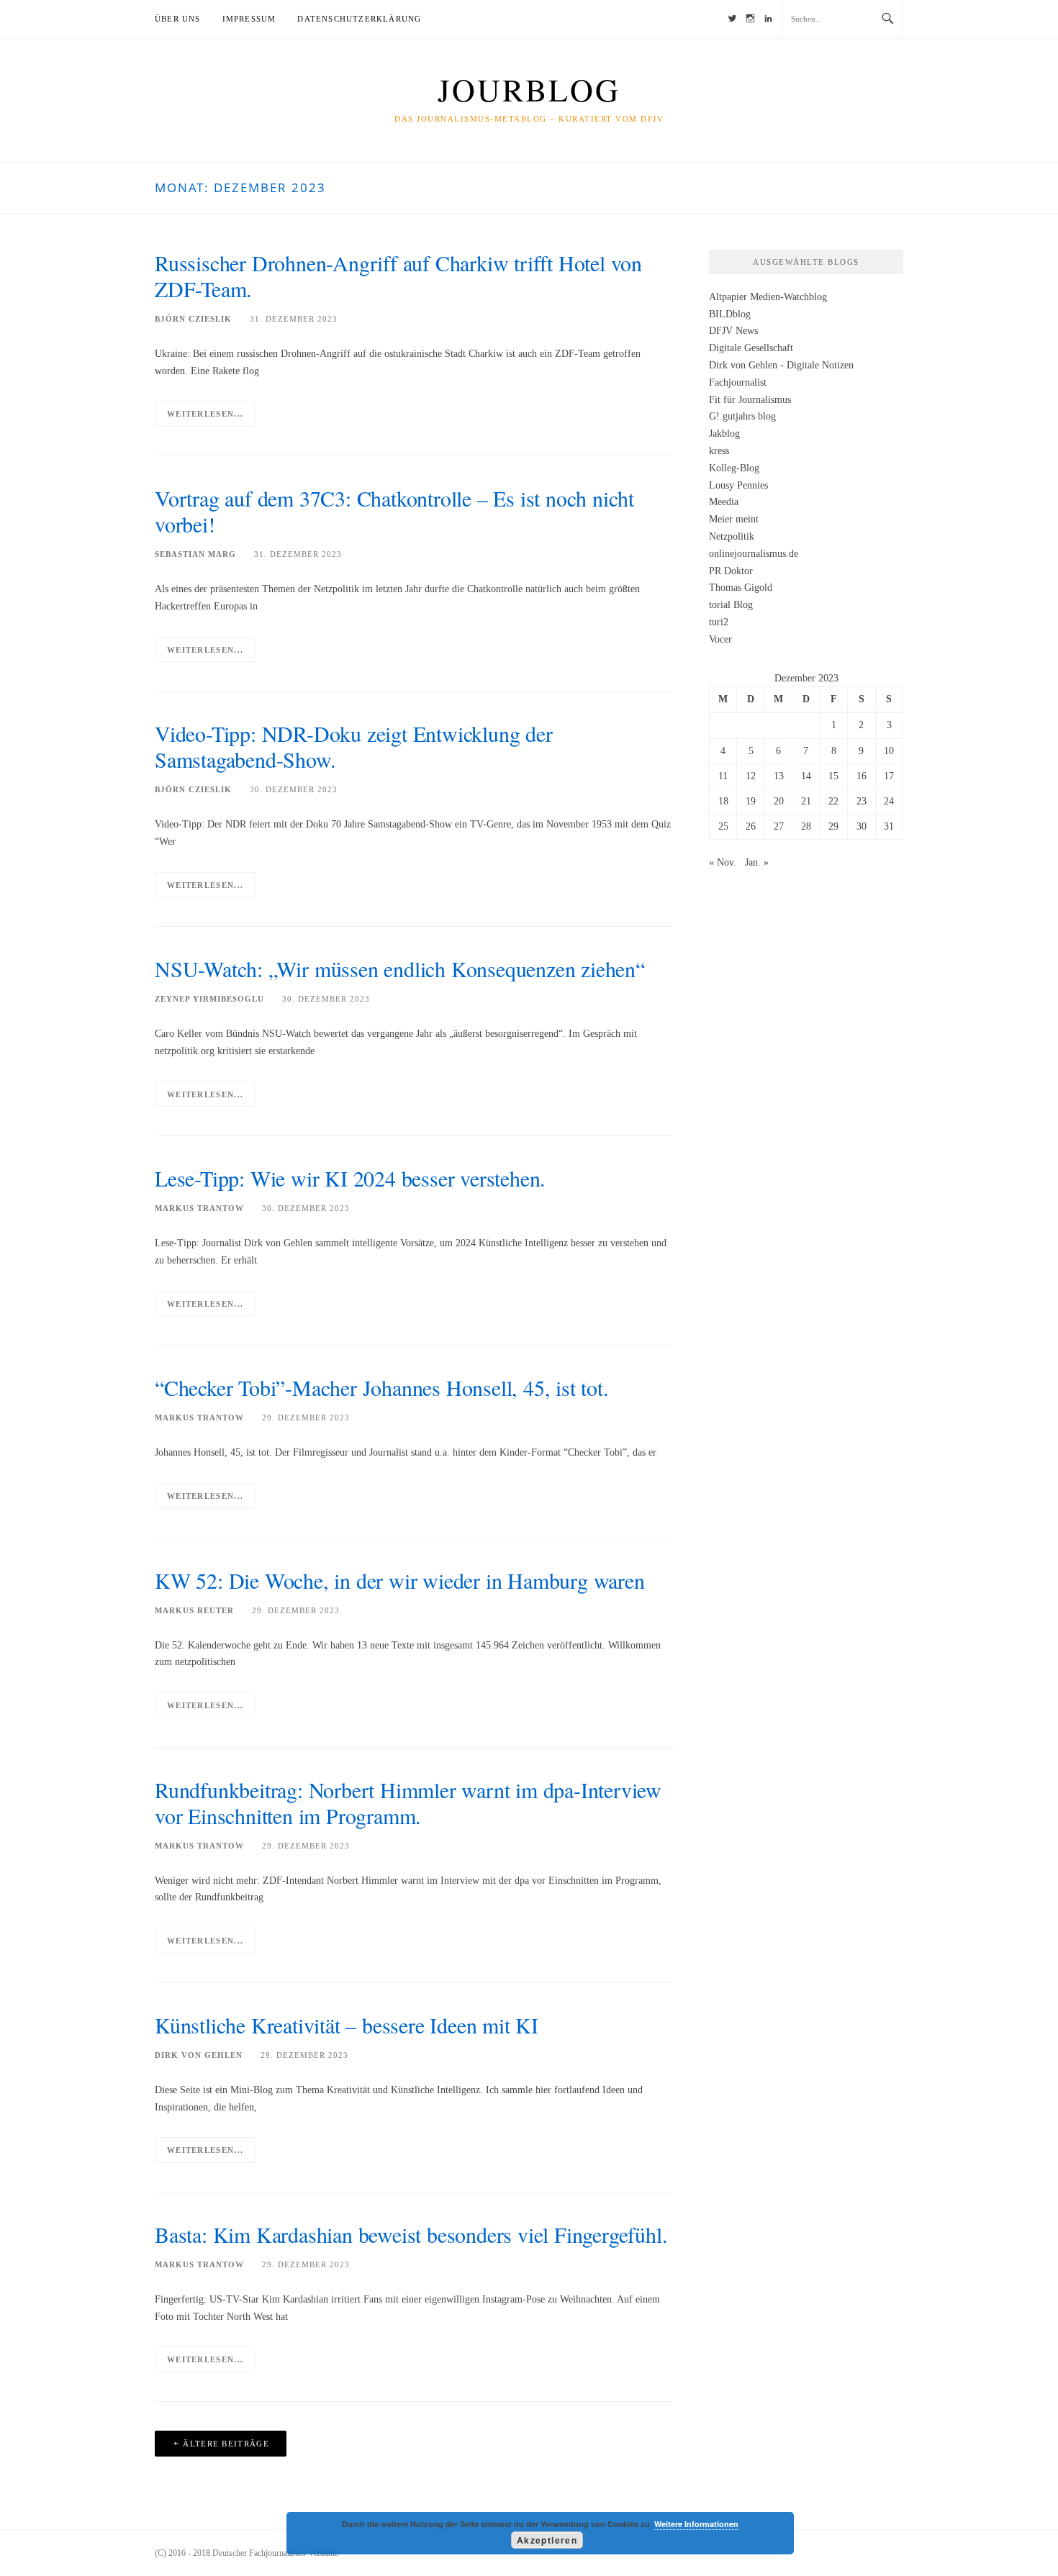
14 (806, 776)
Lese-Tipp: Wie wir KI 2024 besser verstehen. (350, 1178)
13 (779, 776)
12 (751, 776)
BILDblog (730, 314)
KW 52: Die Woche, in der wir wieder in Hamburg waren (400, 1580)
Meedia (724, 502)
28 (806, 826)
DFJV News (733, 331)
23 (862, 801)
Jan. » (757, 862)
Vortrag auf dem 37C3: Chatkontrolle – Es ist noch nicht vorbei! (394, 511)
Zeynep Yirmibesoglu (209, 999)
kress (719, 451)
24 (889, 801)
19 (751, 801)
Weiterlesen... (205, 414)
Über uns (178, 19)
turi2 (719, 622)
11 (723, 776)
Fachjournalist (738, 382)
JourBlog (529, 89)
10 (889, 751)
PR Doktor (731, 571)
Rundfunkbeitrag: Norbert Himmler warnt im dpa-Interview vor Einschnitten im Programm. (408, 1802)
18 (723, 801)
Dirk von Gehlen (199, 2055)
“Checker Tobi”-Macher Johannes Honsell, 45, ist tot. (382, 1387)
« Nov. (723, 862)
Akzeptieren (547, 2540)
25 (723, 826)
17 (889, 776)
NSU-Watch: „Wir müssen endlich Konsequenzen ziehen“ (400, 969)
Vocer (720, 639)
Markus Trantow (199, 1208)
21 (806, 801)
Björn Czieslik (193, 319)
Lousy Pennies (738, 485)
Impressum (249, 19)
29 (833, 826)
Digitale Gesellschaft (751, 348)
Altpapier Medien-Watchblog (768, 297)
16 (862, 776)
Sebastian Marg (195, 554)
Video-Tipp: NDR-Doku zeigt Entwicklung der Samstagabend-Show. (354, 746)
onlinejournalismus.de (754, 554)
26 (751, 826)
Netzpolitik (732, 536)
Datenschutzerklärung (359, 19)
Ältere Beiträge (226, 2444)
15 (833, 776)
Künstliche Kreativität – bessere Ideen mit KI (347, 2025)
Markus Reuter (194, 1610)
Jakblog (724, 434)
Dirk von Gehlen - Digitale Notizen (781, 365)
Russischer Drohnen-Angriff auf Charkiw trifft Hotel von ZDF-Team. (398, 276)
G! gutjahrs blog (742, 416)
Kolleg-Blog (734, 468)
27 (779, 826)
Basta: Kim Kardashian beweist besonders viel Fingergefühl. (411, 2234)
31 (889, 826)
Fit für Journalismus (750, 400)
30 (862, 826)
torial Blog (731, 605)
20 (779, 801)
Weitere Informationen (696, 2524)
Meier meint (734, 519)
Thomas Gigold (741, 588)
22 (833, 801)
